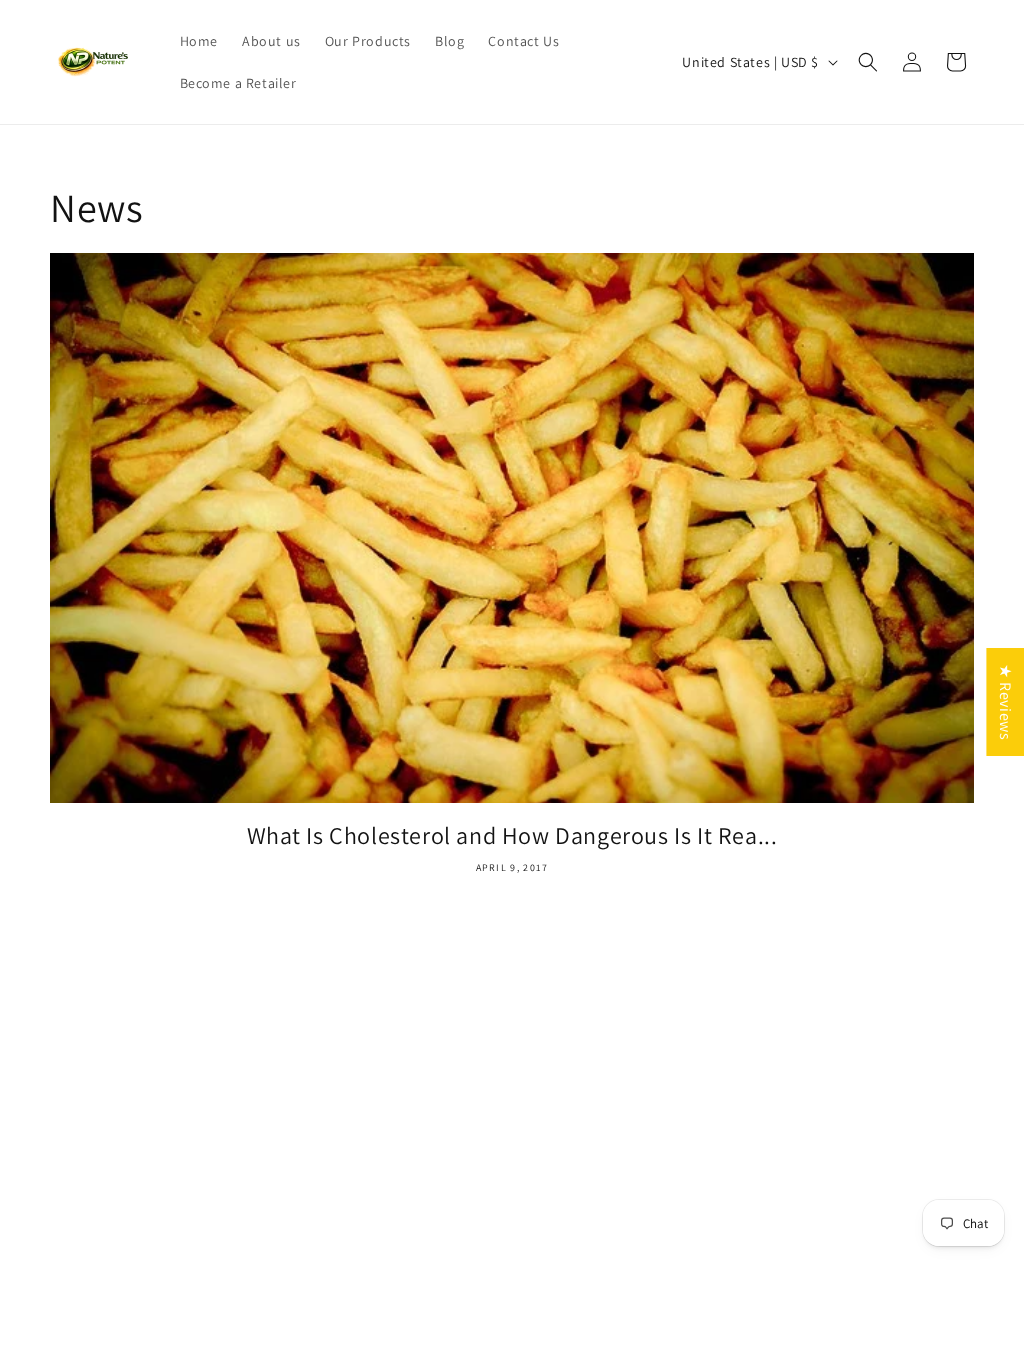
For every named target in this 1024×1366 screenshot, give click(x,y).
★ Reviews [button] (1005, 702)
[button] (868, 62)
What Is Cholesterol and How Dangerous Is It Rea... (512, 835)
